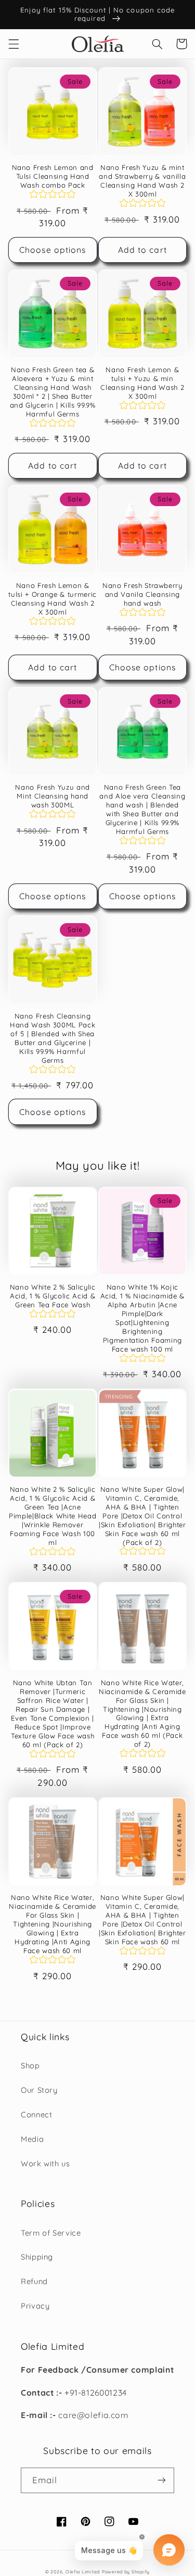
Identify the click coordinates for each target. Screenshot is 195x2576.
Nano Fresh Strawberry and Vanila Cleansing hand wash (142, 594)
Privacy (35, 2306)
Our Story (39, 2090)
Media (32, 2139)
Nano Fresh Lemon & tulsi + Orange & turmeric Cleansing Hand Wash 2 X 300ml (53, 599)
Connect (36, 2114)
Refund (34, 2281)
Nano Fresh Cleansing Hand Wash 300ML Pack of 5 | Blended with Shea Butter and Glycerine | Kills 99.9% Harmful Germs (53, 1038)
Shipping (37, 2257)
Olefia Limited (83, 2572)
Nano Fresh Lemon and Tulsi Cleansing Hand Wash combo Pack (53, 176)
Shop (30, 2065)
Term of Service (51, 2233)
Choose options (53, 250)
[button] (14, 44)
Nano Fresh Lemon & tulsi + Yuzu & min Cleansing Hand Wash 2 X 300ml (142, 383)
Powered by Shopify (126, 2572)
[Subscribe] (162, 2480)
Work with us (45, 2163)
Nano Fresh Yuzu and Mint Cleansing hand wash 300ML (53, 796)
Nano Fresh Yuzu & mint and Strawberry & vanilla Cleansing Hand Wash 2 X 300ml (142, 181)
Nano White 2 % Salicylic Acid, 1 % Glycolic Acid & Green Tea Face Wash (53, 1296)
